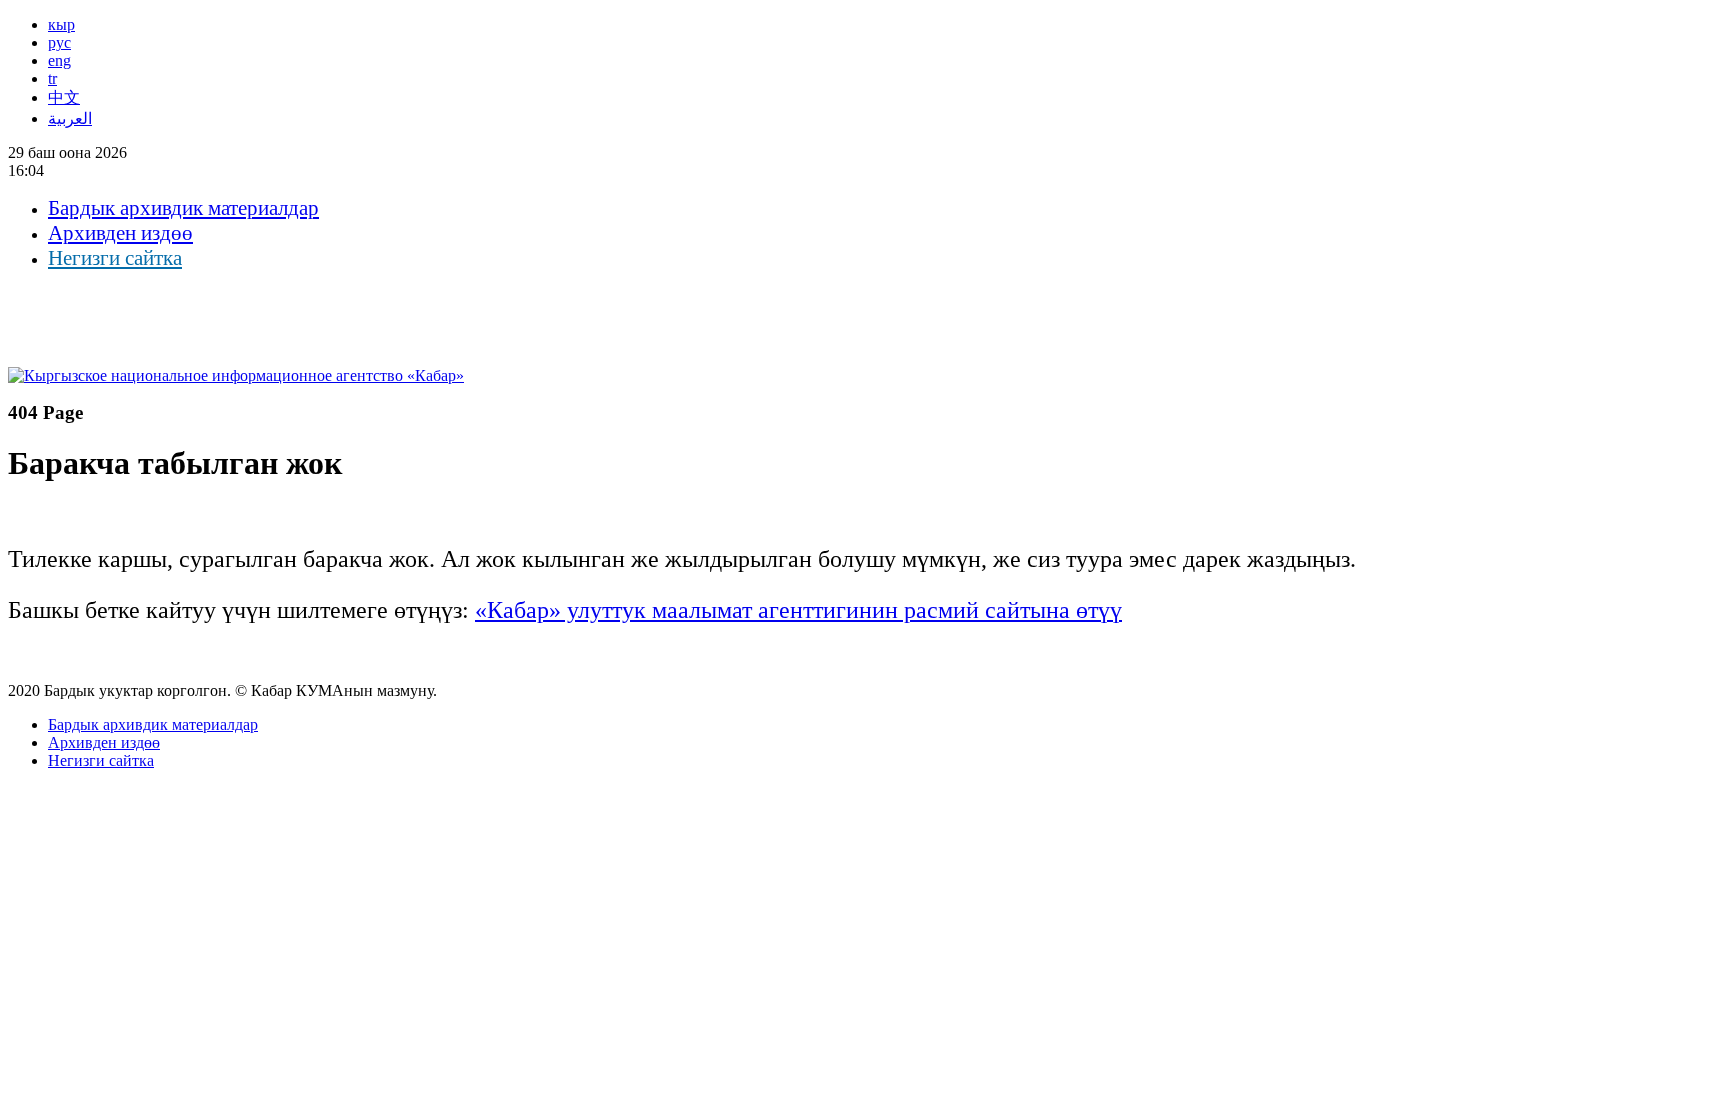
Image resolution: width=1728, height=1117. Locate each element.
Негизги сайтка (115, 258)
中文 (64, 97)
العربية (70, 118)
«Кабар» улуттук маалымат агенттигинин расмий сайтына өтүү (798, 610)
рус (59, 42)
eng (59, 60)
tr (52, 78)
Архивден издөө (120, 233)
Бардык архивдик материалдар (183, 208)
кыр (61, 24)
